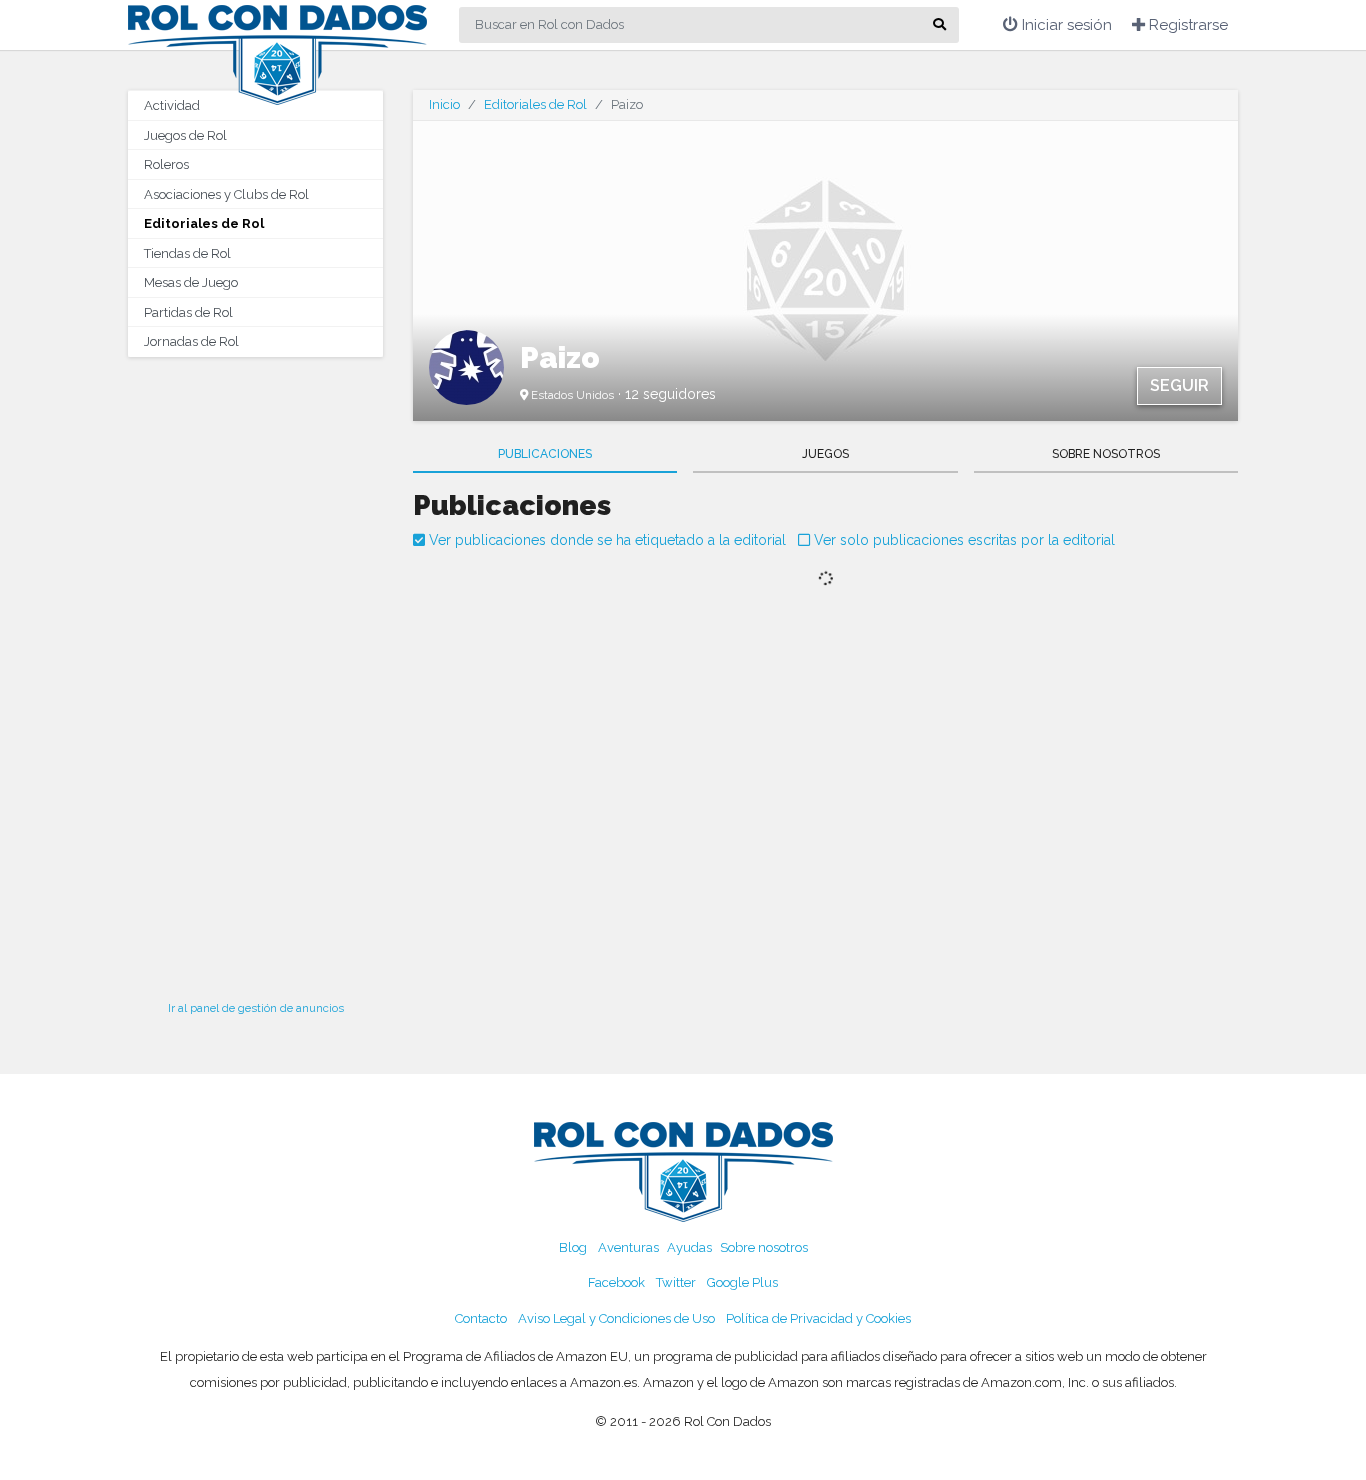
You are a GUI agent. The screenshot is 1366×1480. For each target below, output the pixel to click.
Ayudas (689, 1247)
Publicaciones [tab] (545, 454)
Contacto (481, 1318)
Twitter (676, 1282)
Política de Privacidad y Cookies (818, 1318)
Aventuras (628, 1247)
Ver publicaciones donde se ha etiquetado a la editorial (605, 540)
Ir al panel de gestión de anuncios (256, 1008)
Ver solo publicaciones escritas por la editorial (962, 540)
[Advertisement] (255, 673)
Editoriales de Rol (204, 223)
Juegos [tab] (825, 454)
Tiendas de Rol (187, 253)
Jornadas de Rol (191, 341)
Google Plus (742, 1282)
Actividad (172, 105)
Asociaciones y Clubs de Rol (226, 194)
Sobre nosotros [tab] (1106, 454)
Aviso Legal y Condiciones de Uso (616, 1318)
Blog (573, 1247)
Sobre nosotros (764, 1247)
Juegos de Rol (185, 135)
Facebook (616, 1282)
